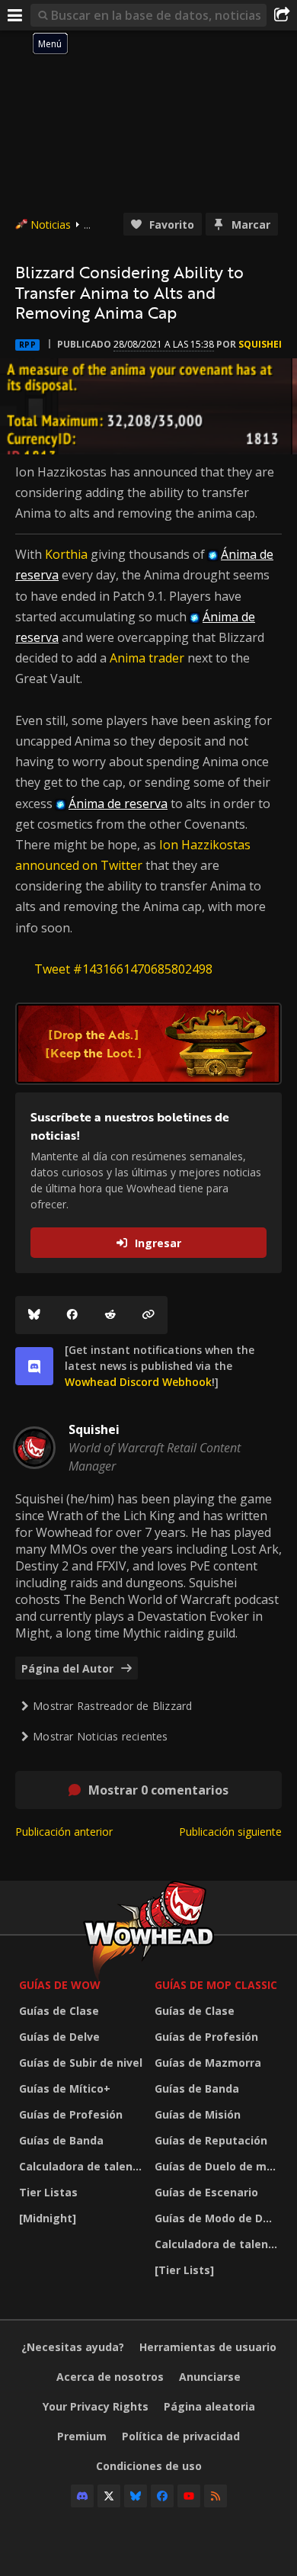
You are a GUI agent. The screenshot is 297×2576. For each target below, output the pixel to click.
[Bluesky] (34, 1315)
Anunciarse (210, 2377)
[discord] (34, 1366)
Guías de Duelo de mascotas (219, 2166)
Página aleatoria (209, 2406)
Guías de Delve (59, 2037)
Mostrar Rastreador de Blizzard (112, 1706)
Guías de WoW (60, 1985)
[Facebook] (72, 1315)
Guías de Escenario (206, 2192)
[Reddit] (110, 1315)
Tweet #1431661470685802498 (123, 969)
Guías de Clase (59, 2011)
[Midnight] (48, 2218)
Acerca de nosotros (110, 2377)
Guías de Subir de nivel (81, 2063)
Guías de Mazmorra (208, 2063)
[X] (109, 2496)
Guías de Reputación (211, 2140)
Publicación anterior (64, 1832)
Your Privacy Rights (96, 2406)
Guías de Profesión (71, 2114)
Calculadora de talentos (83, 2166)
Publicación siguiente (230, 1832)
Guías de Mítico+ (65, 2088)
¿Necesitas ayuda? (73, 2347)
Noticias (51, 225)
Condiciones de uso (149, 2466)
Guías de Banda (61, 2140)
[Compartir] (282, 15)
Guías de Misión (198, 2114)
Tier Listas (48, 2192)
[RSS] (216, 2496)
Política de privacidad (181, 2436)
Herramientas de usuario (208, 2347)
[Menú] (15, 15)
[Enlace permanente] (148, 1315)
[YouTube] (189, 2496)
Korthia (68, 554)
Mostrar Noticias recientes (100, 1736)
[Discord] (82, 2496)
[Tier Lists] (184, 2270)
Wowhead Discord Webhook (138, 1382)
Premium (82, 2436)
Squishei (260, 344)
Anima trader (147, 658)
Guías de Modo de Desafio (219, 2218)
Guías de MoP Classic (216, 1985)
